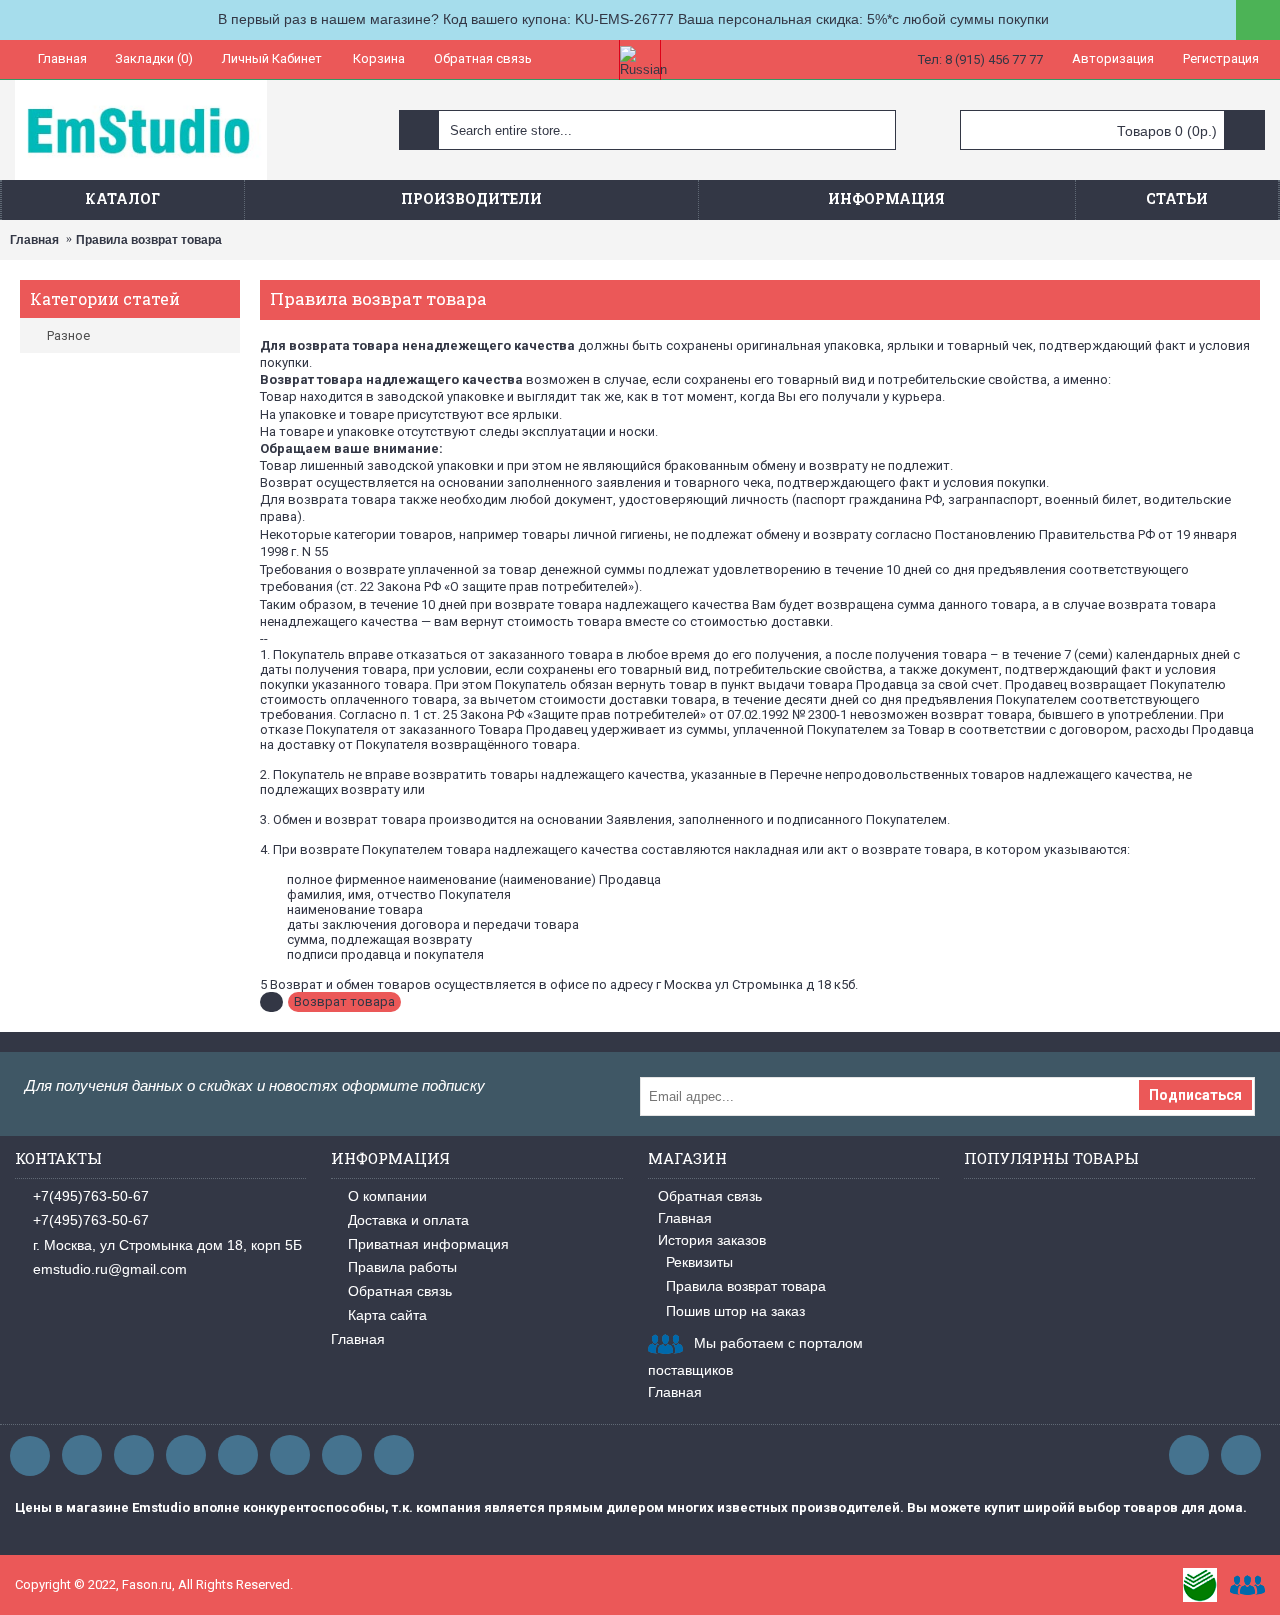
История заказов (712, 1240)
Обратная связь (400, 1291)
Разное (68, 335)
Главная (34, 240)
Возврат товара (344, 1001)
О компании (387, 1196)
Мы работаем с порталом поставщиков (755, 1356)
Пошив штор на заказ (735, 1311)
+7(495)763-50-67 (91, 1196)
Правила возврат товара (149, 240)
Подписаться (1195, 1095)
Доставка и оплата (408, 1220)
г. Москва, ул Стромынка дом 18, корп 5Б (167, 1245)
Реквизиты (699, 1262)
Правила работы (402, 1267)
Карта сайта (387, 1315)
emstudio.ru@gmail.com (110, 1269)
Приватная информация (428, 1244)
